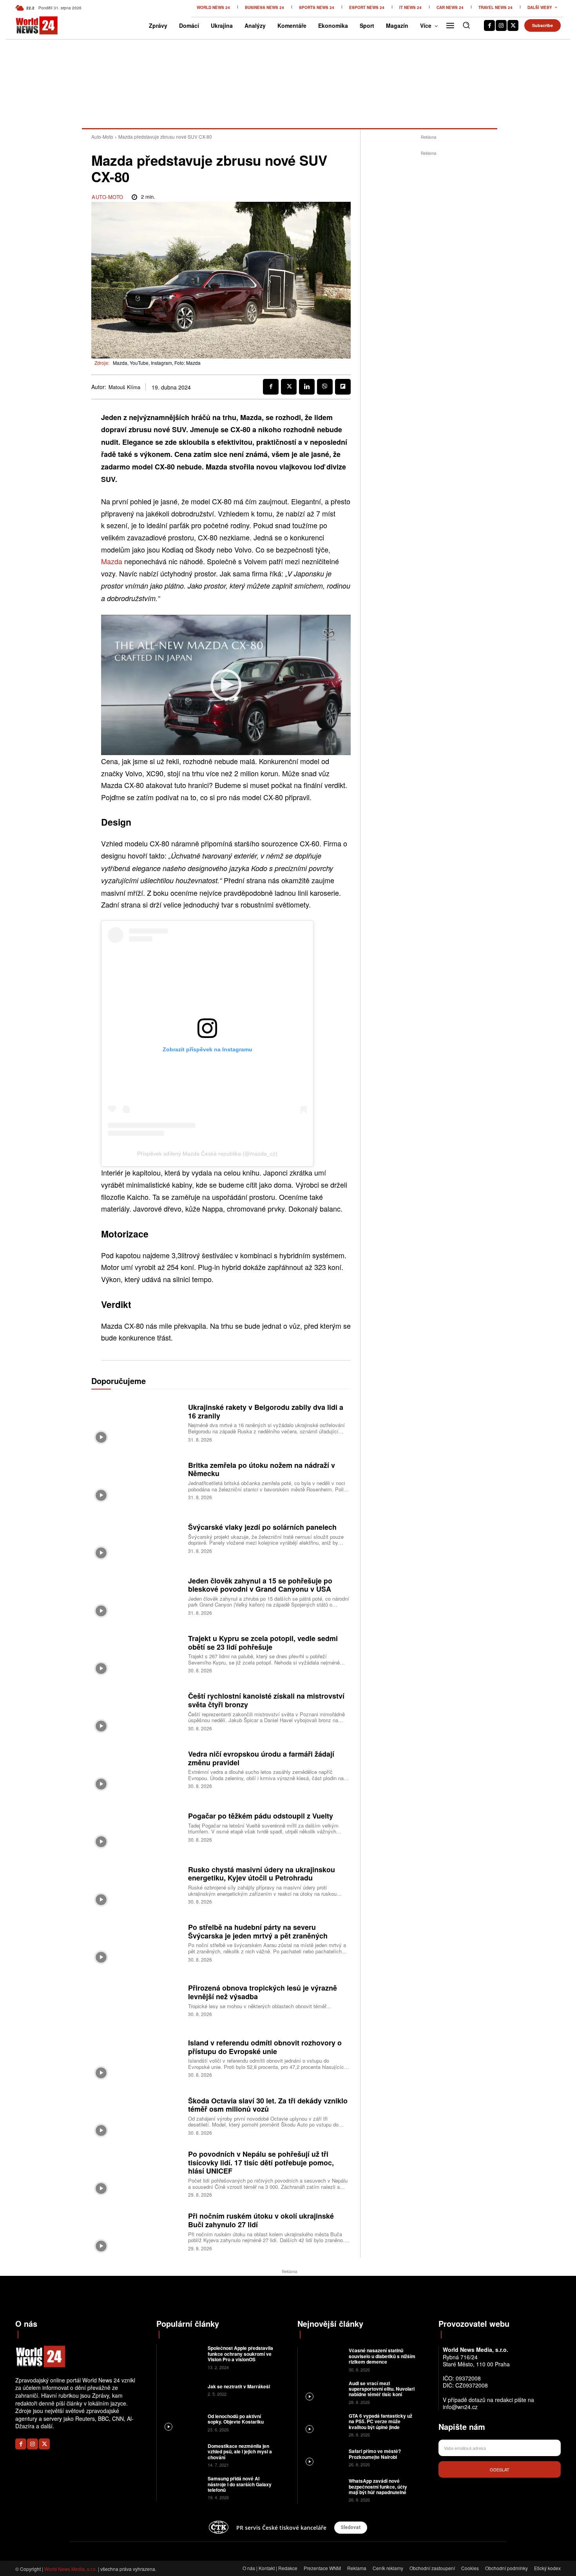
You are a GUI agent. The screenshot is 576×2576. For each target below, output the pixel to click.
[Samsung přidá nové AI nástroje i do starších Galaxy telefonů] (181, 2487)
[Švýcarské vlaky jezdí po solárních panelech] (137, 1538)
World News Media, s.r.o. (71, 2569)
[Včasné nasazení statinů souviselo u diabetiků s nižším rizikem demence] (322, 2359)
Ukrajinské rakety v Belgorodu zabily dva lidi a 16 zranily (266, 1411)
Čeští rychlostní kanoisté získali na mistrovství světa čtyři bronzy (266, 1700)
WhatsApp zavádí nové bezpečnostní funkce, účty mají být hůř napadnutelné (378, 2486)
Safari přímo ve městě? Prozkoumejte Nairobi (375, 2454)
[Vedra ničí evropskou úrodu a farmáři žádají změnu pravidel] (137, 1769)
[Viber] (325, 387)
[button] (466, 25)
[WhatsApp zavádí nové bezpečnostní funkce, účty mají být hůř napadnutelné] (322, 2490)
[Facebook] (489, 25)
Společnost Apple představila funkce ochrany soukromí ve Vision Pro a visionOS (240, 2354)
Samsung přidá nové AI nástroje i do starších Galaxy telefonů (240, 2484)
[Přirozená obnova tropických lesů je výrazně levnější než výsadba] (137, 2000)
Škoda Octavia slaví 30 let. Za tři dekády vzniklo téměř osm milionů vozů (268, 2105)
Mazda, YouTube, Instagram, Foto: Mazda (157, 363)
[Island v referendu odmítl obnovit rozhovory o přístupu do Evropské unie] (137, 2058)
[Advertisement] (429, 275)
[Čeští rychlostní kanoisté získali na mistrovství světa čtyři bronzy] (137, 1711)
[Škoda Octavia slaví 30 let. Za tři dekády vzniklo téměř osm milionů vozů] (137, 2115)
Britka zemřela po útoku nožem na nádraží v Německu (262, 1469)
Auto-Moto (102, 137)
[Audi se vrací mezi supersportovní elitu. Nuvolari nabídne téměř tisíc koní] (322, 2392)
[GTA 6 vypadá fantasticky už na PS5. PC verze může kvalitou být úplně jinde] (322, 2425)
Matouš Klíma (124, 387)
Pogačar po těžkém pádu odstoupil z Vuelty (261, 1816)
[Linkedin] (307, 387)
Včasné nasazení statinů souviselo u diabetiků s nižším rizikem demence (382, 2356)
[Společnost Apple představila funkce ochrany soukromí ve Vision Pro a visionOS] (181, 2357)
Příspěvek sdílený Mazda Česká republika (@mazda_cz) (207, 1154)
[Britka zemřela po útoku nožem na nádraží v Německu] (137, 1480)
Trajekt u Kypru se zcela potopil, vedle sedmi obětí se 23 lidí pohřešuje (263, 1643)
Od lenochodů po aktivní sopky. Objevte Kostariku (236, 2419)
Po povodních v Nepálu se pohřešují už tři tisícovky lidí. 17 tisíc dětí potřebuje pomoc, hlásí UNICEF (261, 2162)
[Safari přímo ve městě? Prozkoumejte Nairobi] (322, 2457)
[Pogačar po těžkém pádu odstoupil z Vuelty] (137, 1827)
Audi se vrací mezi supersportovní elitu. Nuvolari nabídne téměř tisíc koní (382, 2389)
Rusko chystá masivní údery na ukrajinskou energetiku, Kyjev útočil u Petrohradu (262, 1874)
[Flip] (343, 387)
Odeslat (500, 2469)
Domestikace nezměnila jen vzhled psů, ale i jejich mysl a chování (240, 2452)
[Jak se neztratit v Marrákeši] (181, 2390)
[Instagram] (501, 25)
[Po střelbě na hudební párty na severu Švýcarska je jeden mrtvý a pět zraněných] (137, 1942)
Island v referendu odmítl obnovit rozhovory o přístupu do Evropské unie (265, 2047)
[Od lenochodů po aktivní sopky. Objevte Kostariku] (181, 2422)
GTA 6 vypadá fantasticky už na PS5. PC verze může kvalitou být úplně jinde (380, 2421)
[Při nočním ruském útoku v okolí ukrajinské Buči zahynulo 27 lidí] (137, 2231)
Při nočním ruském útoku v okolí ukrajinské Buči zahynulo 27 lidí (261, 2220)
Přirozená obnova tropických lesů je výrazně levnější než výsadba (263, 1992)
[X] (513, 25)
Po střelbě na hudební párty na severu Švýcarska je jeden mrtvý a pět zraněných (258, 1931)
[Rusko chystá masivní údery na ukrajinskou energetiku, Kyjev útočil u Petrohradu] (137, 1884)
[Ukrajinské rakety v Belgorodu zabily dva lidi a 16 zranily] (137, 1422)
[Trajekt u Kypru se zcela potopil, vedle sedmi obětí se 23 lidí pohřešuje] (137, 1653)
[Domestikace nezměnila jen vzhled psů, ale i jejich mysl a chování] (181, 2455)
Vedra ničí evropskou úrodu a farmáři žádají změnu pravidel (261, 1758)
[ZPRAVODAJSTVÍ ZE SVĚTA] (28, 25)
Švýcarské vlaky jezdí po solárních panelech (262, 1527)
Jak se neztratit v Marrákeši (239, 2386)
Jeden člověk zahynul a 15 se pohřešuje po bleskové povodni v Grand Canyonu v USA (260, 1585)
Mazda (112, 561)
